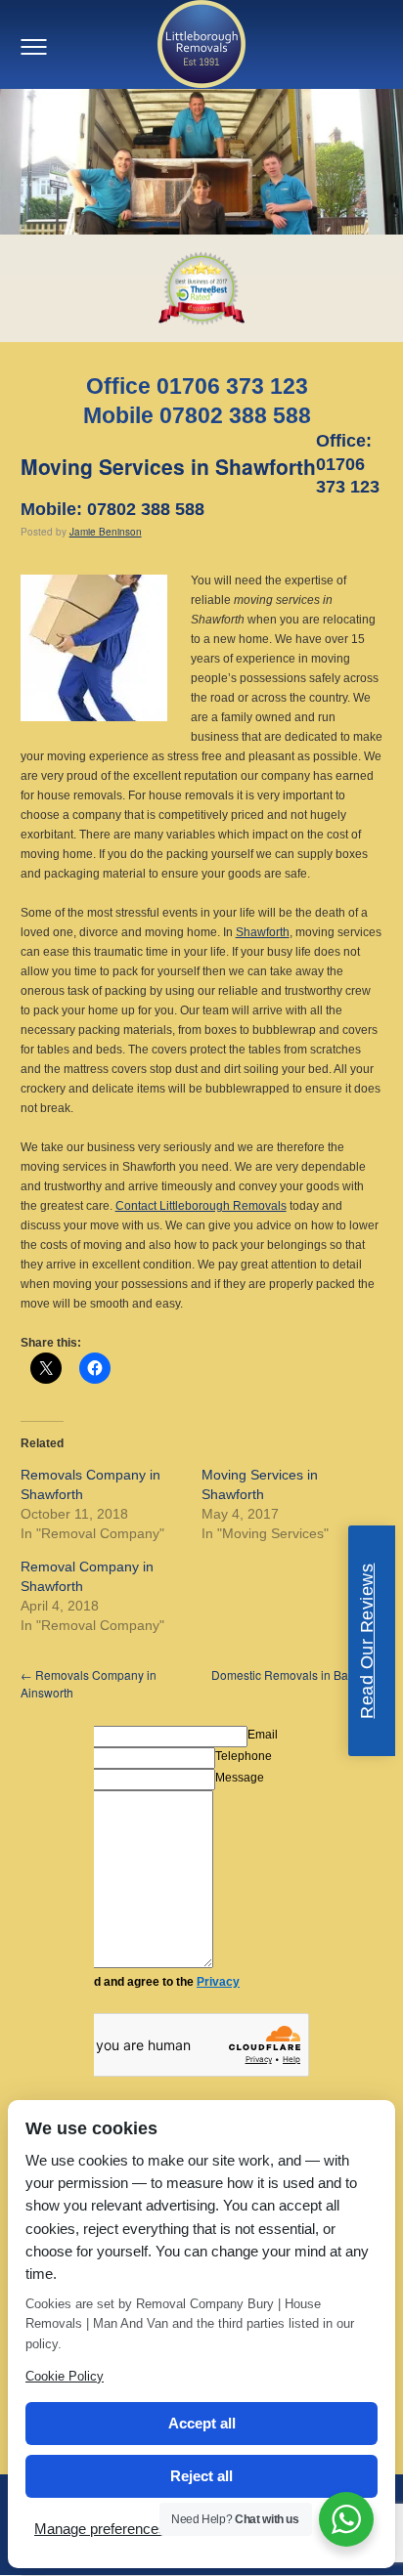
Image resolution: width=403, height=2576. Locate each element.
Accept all (202, 2423)
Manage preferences (100, 2529)
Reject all (201, 2476)
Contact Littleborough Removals (201, 1206)
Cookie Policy (65, 2376)
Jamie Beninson (106, 532)
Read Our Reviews (367, 1641)
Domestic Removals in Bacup (297, 1674)
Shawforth (263, 932)
